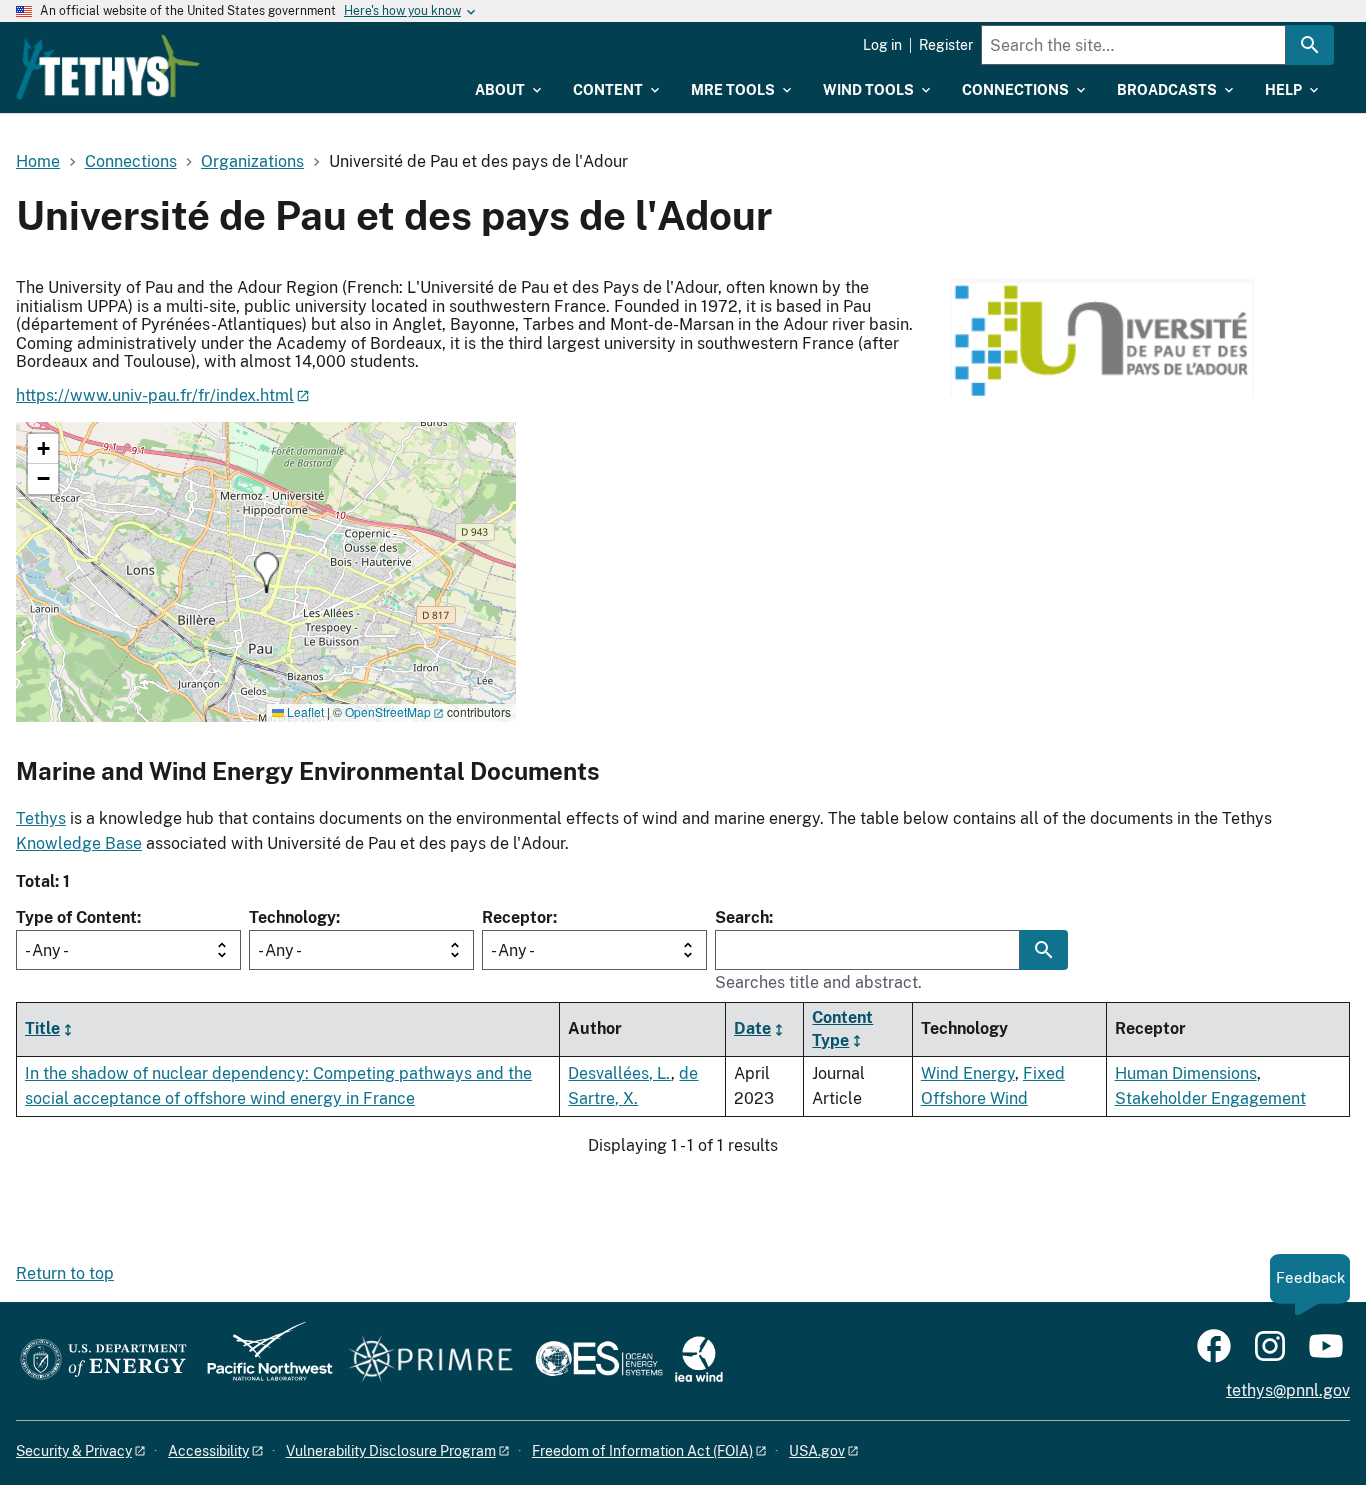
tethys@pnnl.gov (1288, 1390)
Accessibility (208, 1451)
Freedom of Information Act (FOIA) (642, 1451)
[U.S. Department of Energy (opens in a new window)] (103, 1360)
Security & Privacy (74, 1451)
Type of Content (76, 917)
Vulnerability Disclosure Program (391, 1451)
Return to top (65, 1273)
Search (742, 917)
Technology (292, 917)
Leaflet (304, 711)
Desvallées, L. (619, 1073)
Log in (882, 45)
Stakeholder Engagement (1210, 1098)
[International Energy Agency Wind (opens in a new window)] (699, 1360)
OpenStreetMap (388, 711)
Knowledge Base (79, 843)
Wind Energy (968, 1073)
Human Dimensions (1186, 1073)
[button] (266, 572)
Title (42, 1028)
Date (752, 1028)
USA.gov (817, 1451)
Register (946, 45)
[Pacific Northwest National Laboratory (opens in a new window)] (262, 1360)
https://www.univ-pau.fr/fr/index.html (155, 395)
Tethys (41, 818)
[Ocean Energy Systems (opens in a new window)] (600, 1360)
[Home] (108, 67)
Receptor (517, 917)
